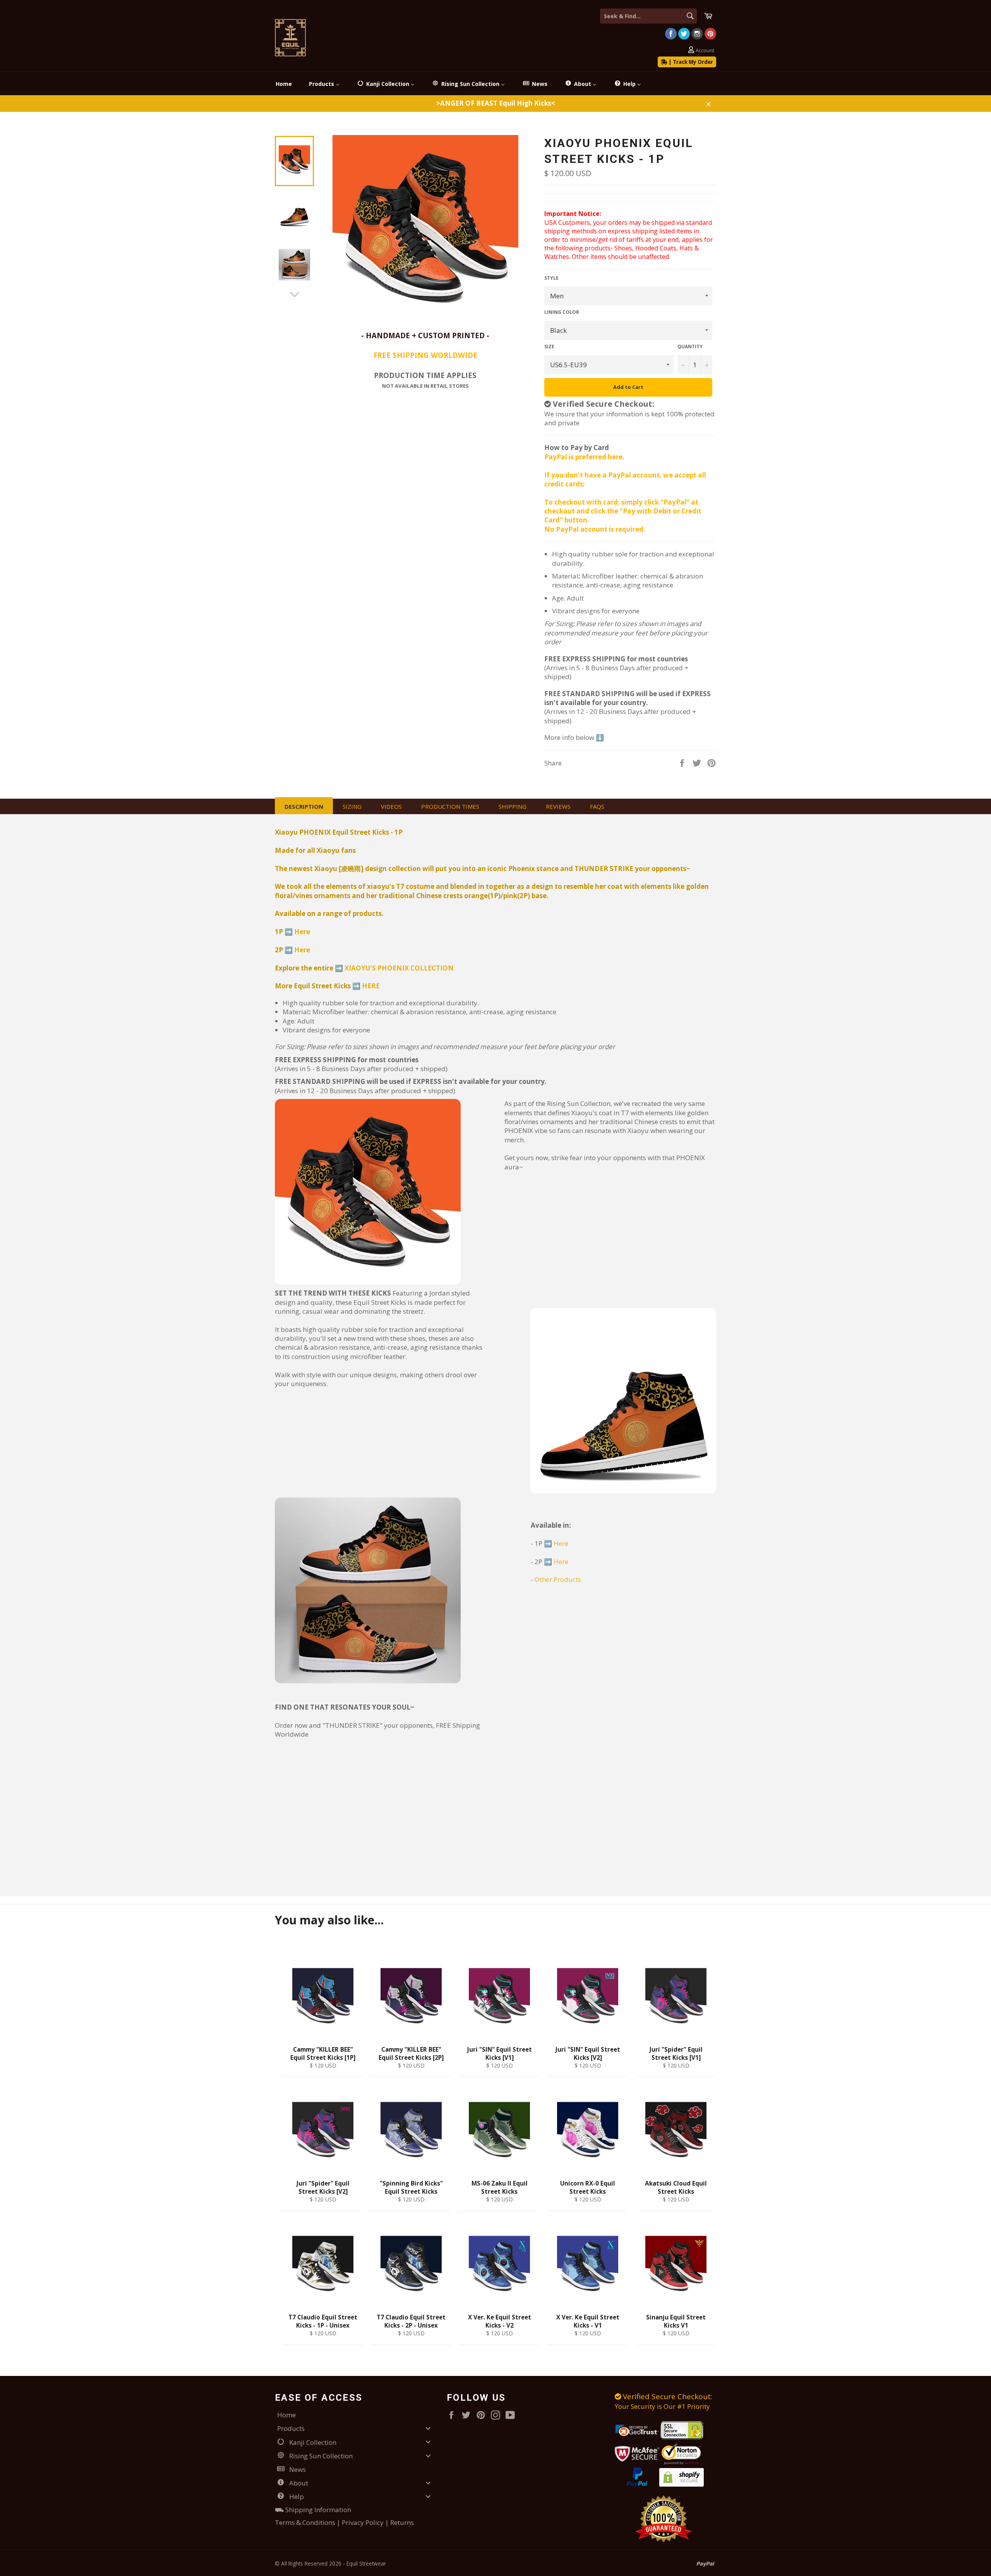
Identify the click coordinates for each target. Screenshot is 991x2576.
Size (549, 347)
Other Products (558, 1579)
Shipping (513, 806)
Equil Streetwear (366, 2563)
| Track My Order (690, 62)
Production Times (450, 806)
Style (551, 278)
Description (304, 806)
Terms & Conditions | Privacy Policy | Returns (344, 2522)
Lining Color (562, 312)
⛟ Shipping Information (313, 2510)
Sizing (352, 806)
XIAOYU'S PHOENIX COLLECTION (399, 968)
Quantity (690, 347)
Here (302, 932)
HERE (371, 986)
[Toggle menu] (428, 2428)
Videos (391, 806)
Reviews (558, 806)
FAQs (597, 806)
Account (705, 50)
